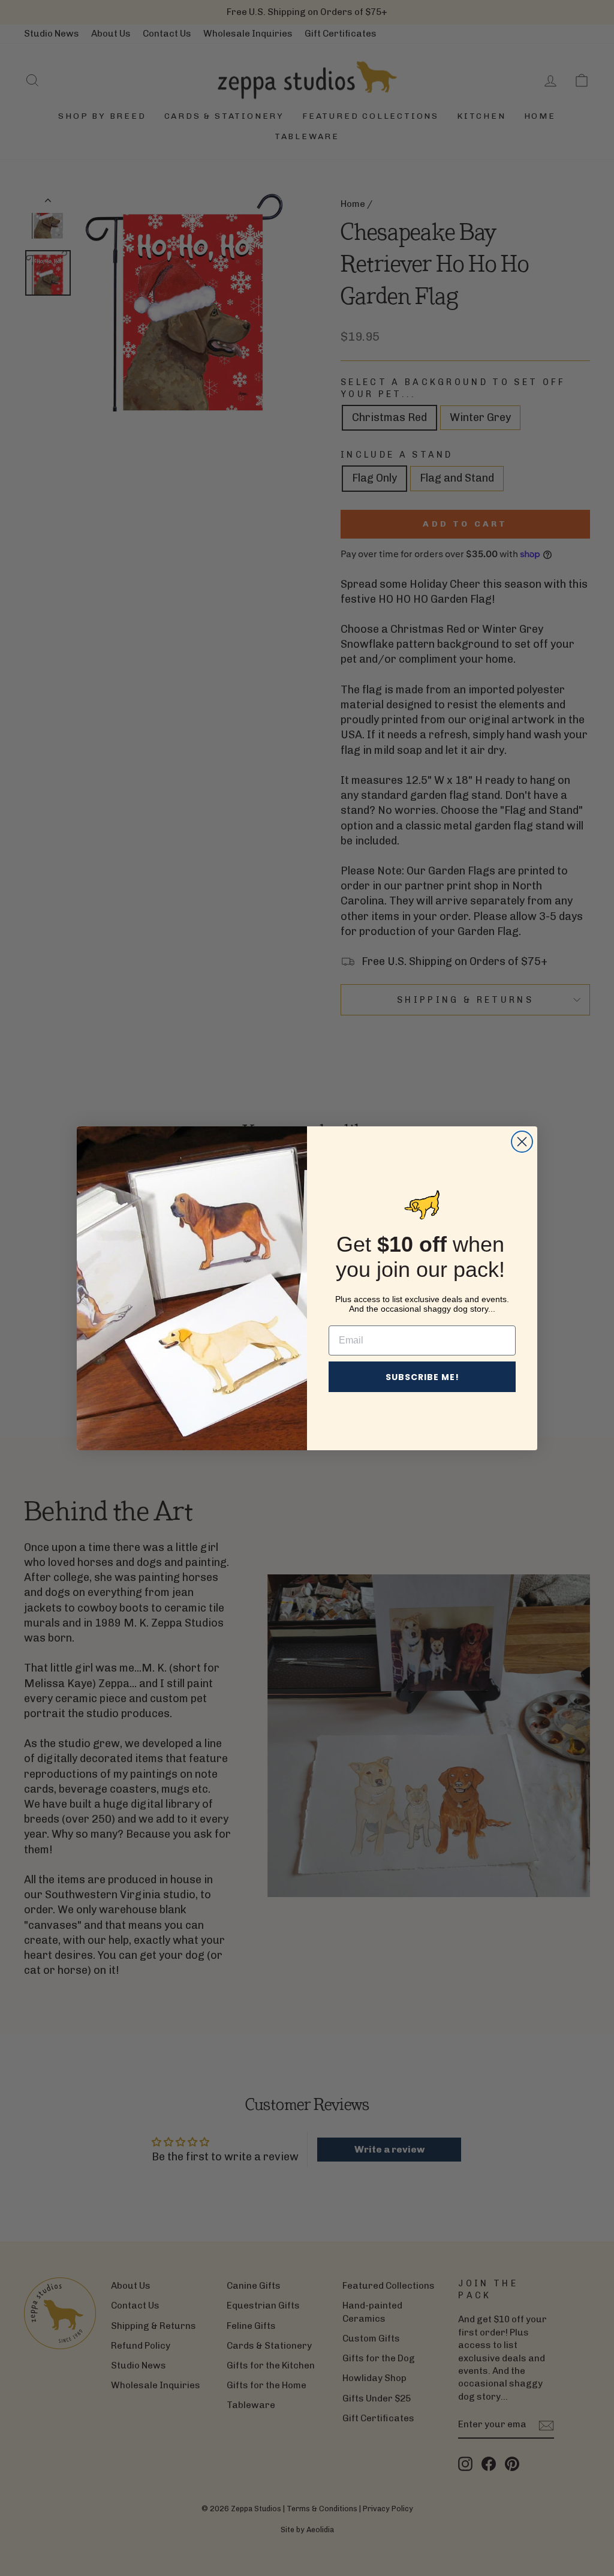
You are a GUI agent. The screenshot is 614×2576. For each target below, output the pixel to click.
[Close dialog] (522, 1142)
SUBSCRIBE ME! (422, 1377)
